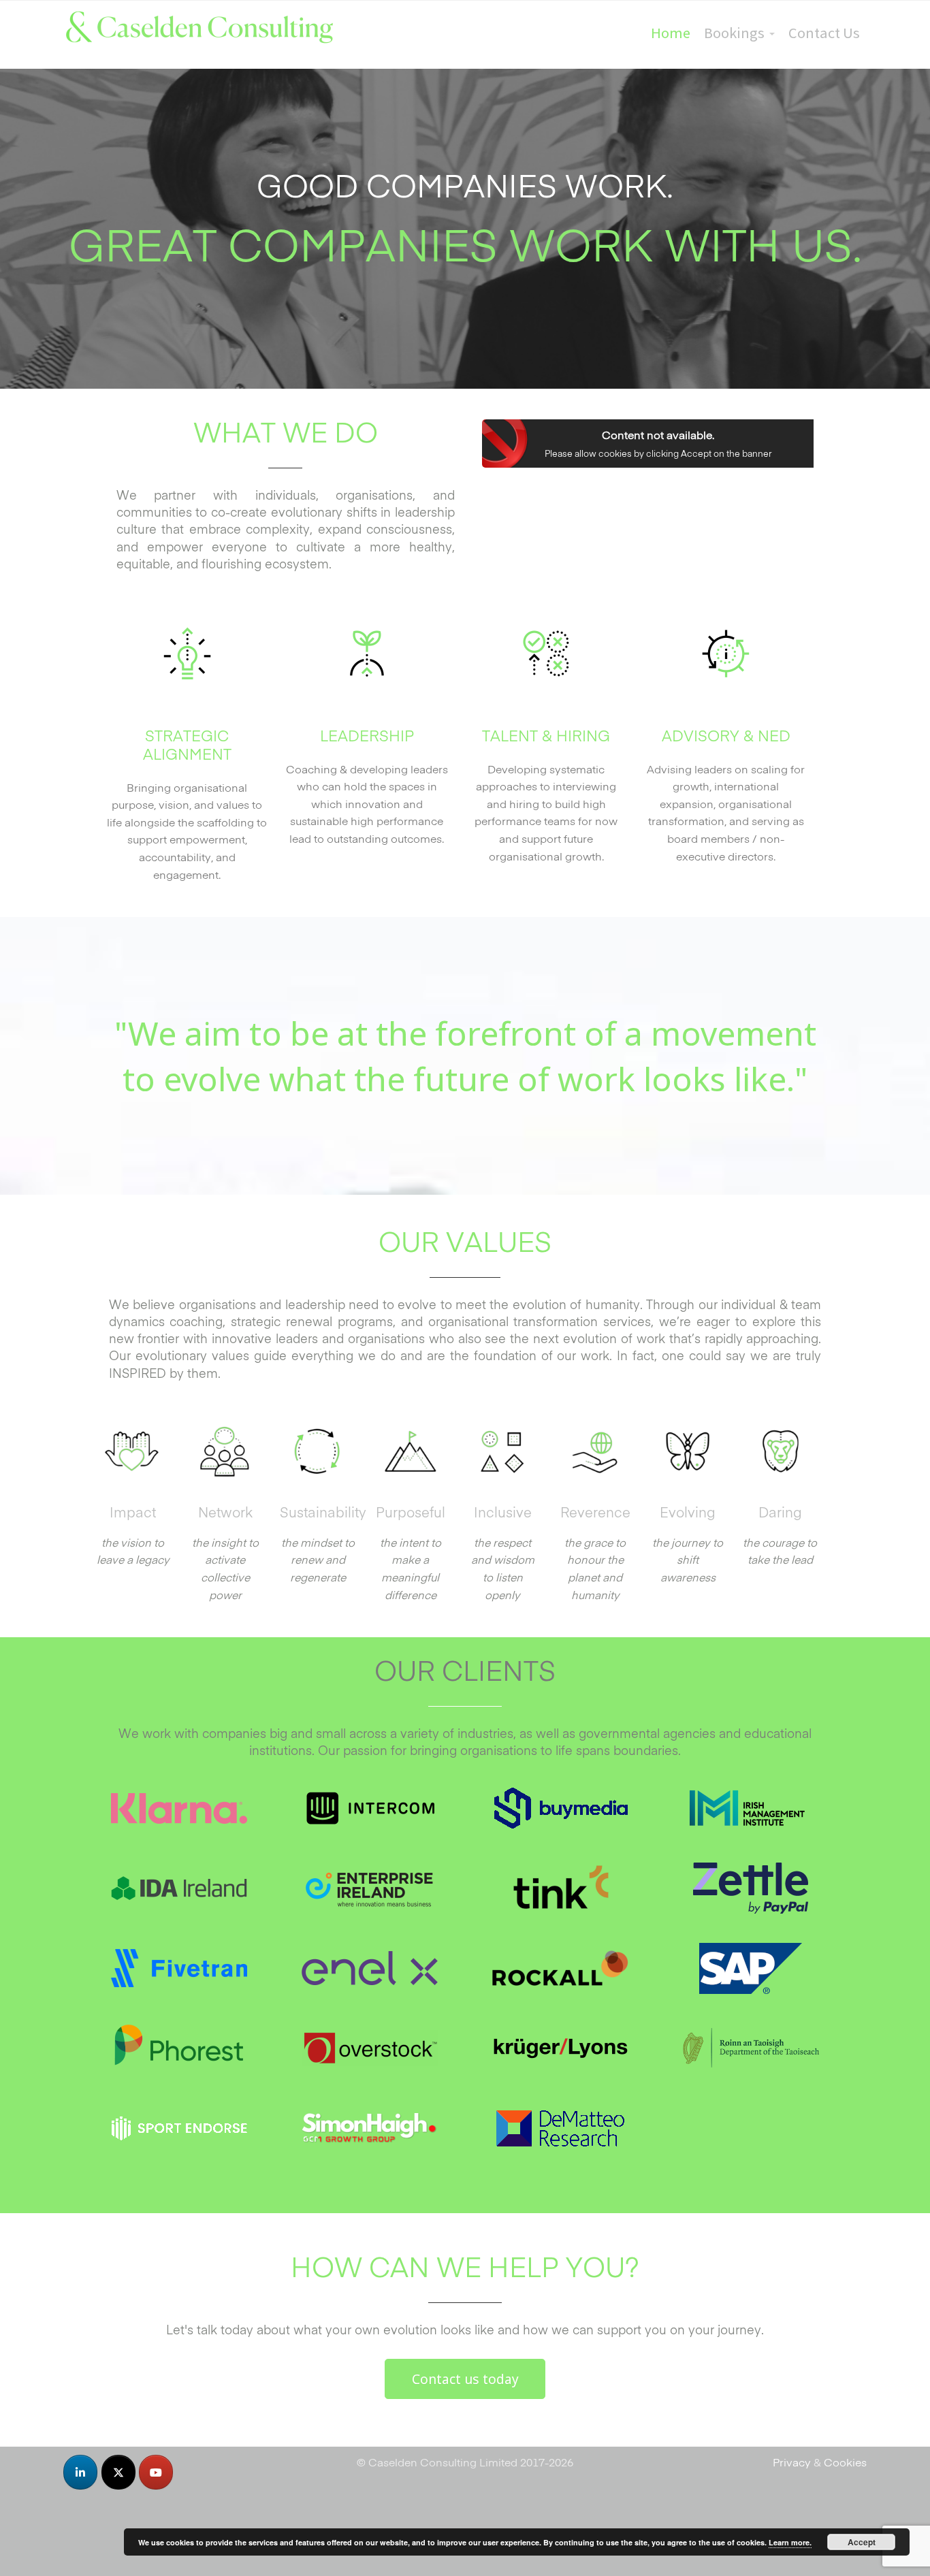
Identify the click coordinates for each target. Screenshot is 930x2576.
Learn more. (790, 2542)
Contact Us (824, 33)
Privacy (792, 2462)
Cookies (845, 2462)
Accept (862, 2542)
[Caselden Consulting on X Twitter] (118, 2472)
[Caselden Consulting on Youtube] (156, 2472)
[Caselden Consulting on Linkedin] (80, 2472)
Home (671, 33)
